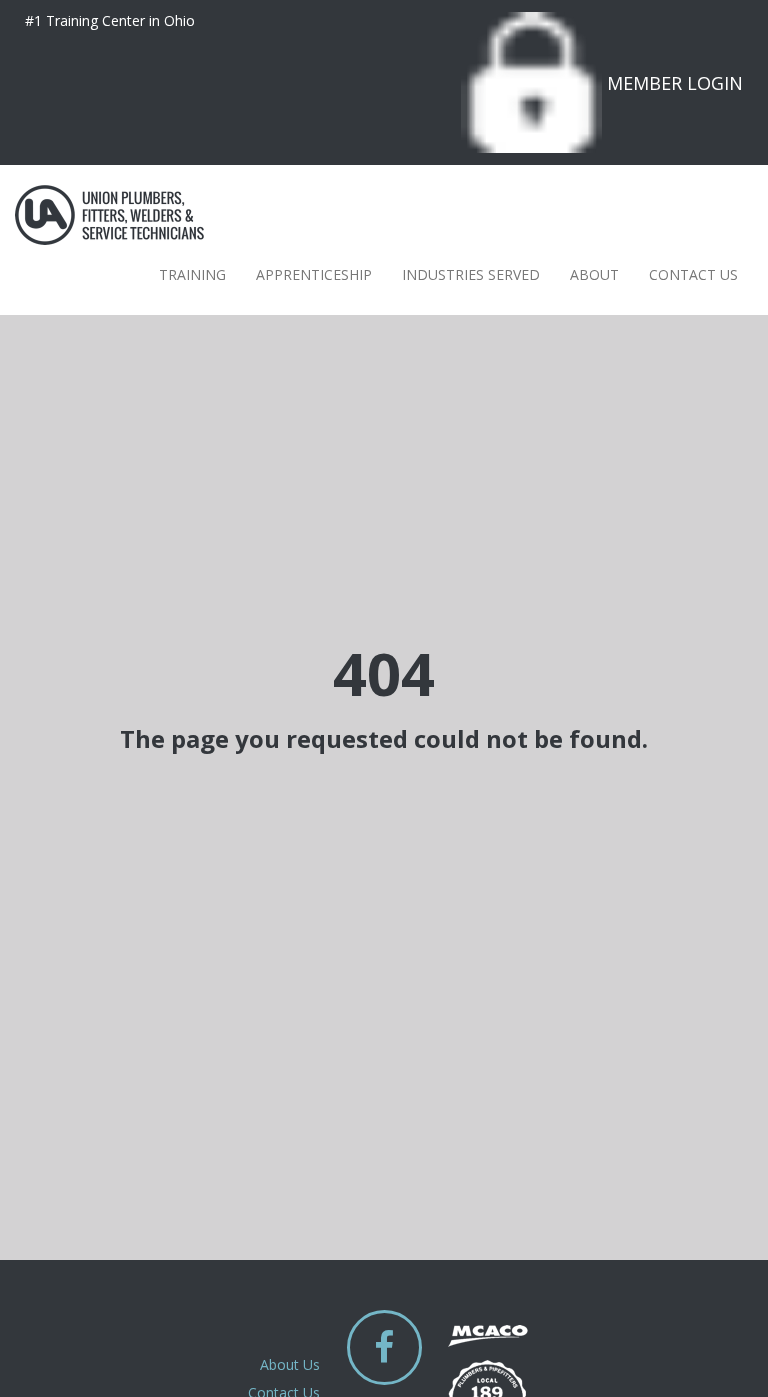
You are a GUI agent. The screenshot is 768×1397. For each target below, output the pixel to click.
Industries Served (471, 274)
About (594, 274)
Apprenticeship (314, 274)
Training (192, 274)
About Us (290, 1364)
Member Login (675, 83)
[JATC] (109, 215)
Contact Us (693, 274)
